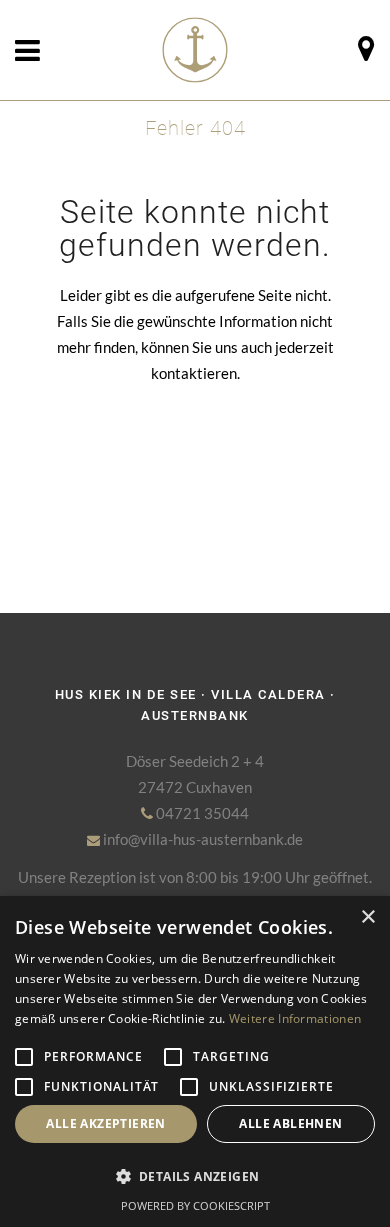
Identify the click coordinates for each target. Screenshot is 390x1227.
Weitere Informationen (295, 1018)
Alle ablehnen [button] (290, 1123)
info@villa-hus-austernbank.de (201, 839)
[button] (195, 1177)
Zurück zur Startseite (195, 465)
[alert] (195, 1061)
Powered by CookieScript (195, 1205)
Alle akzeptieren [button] (105, 1123)
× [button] (367, 917)
